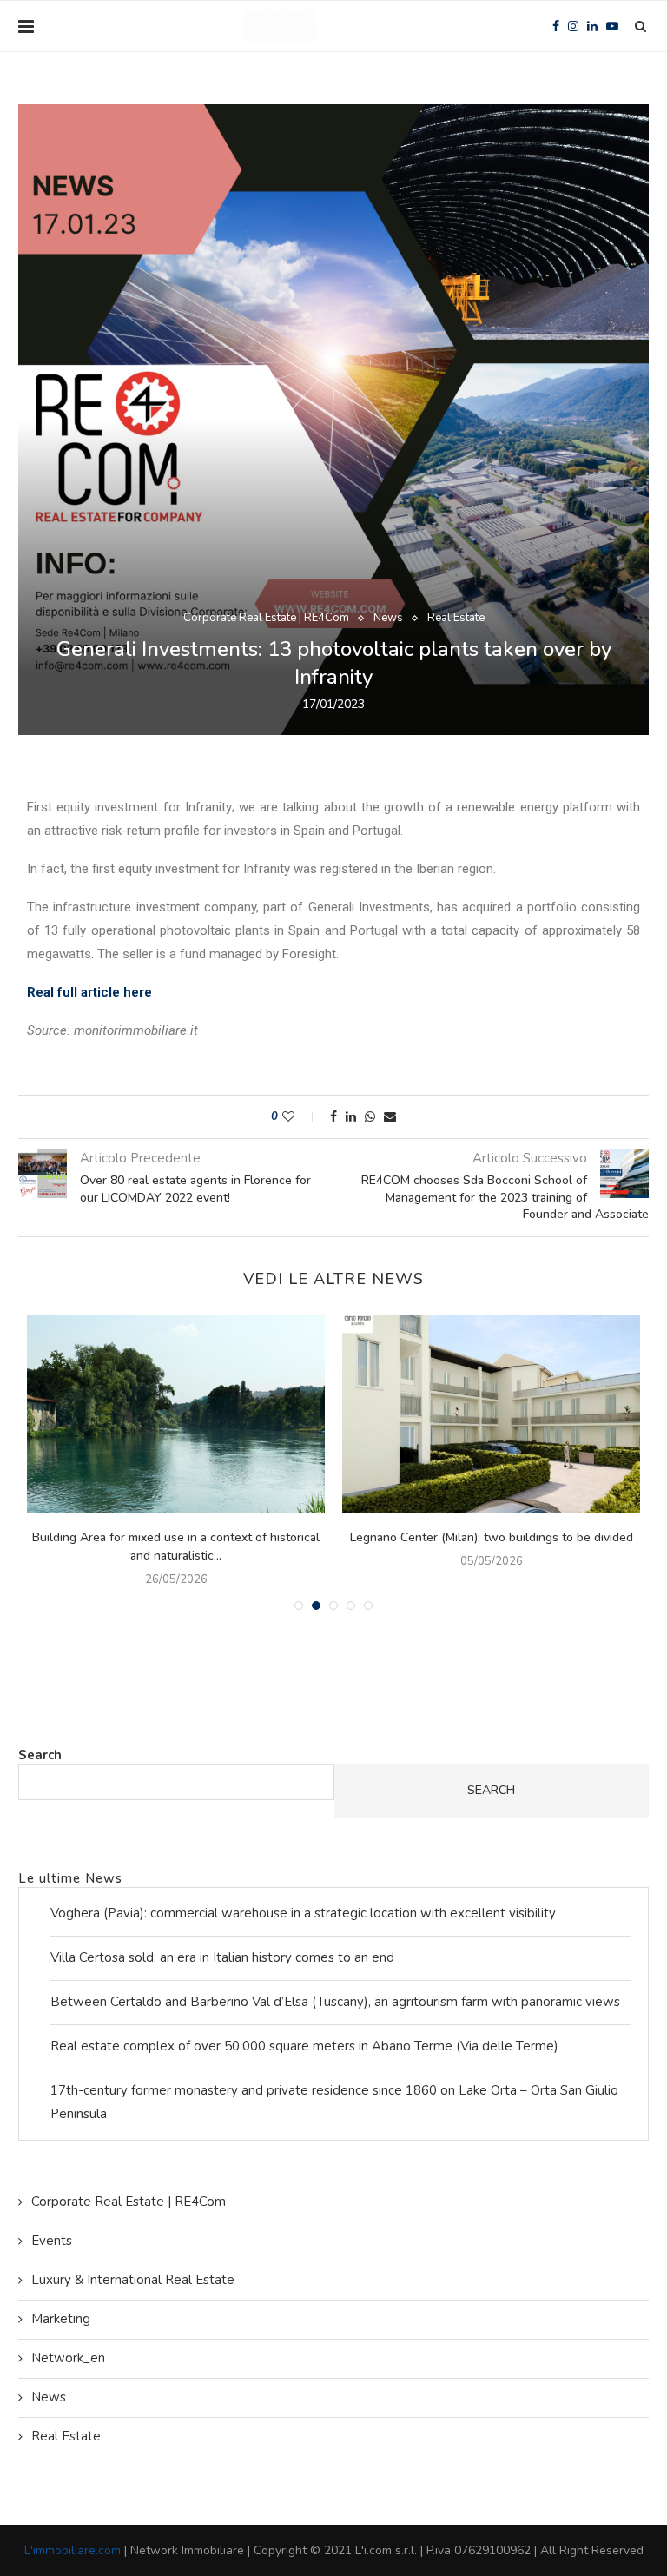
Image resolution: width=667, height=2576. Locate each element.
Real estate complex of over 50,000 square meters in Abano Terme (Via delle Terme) (304, 2046)
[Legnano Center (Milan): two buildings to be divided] (491, 1415)
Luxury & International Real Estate (133, 2280)
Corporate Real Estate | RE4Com (266, 619)
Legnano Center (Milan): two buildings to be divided (492, 1537)
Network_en (68, 2358)
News (388, 619)
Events (52, 2241)
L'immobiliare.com (73, 2550)
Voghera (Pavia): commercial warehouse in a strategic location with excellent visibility (303, 1913)
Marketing (61, 2319)
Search (40, 1755)
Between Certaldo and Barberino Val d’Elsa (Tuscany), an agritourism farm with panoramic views (335, 2002)
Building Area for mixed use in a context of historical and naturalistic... (176, 1546)
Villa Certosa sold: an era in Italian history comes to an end (222, 1957)
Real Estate (456, 619)
